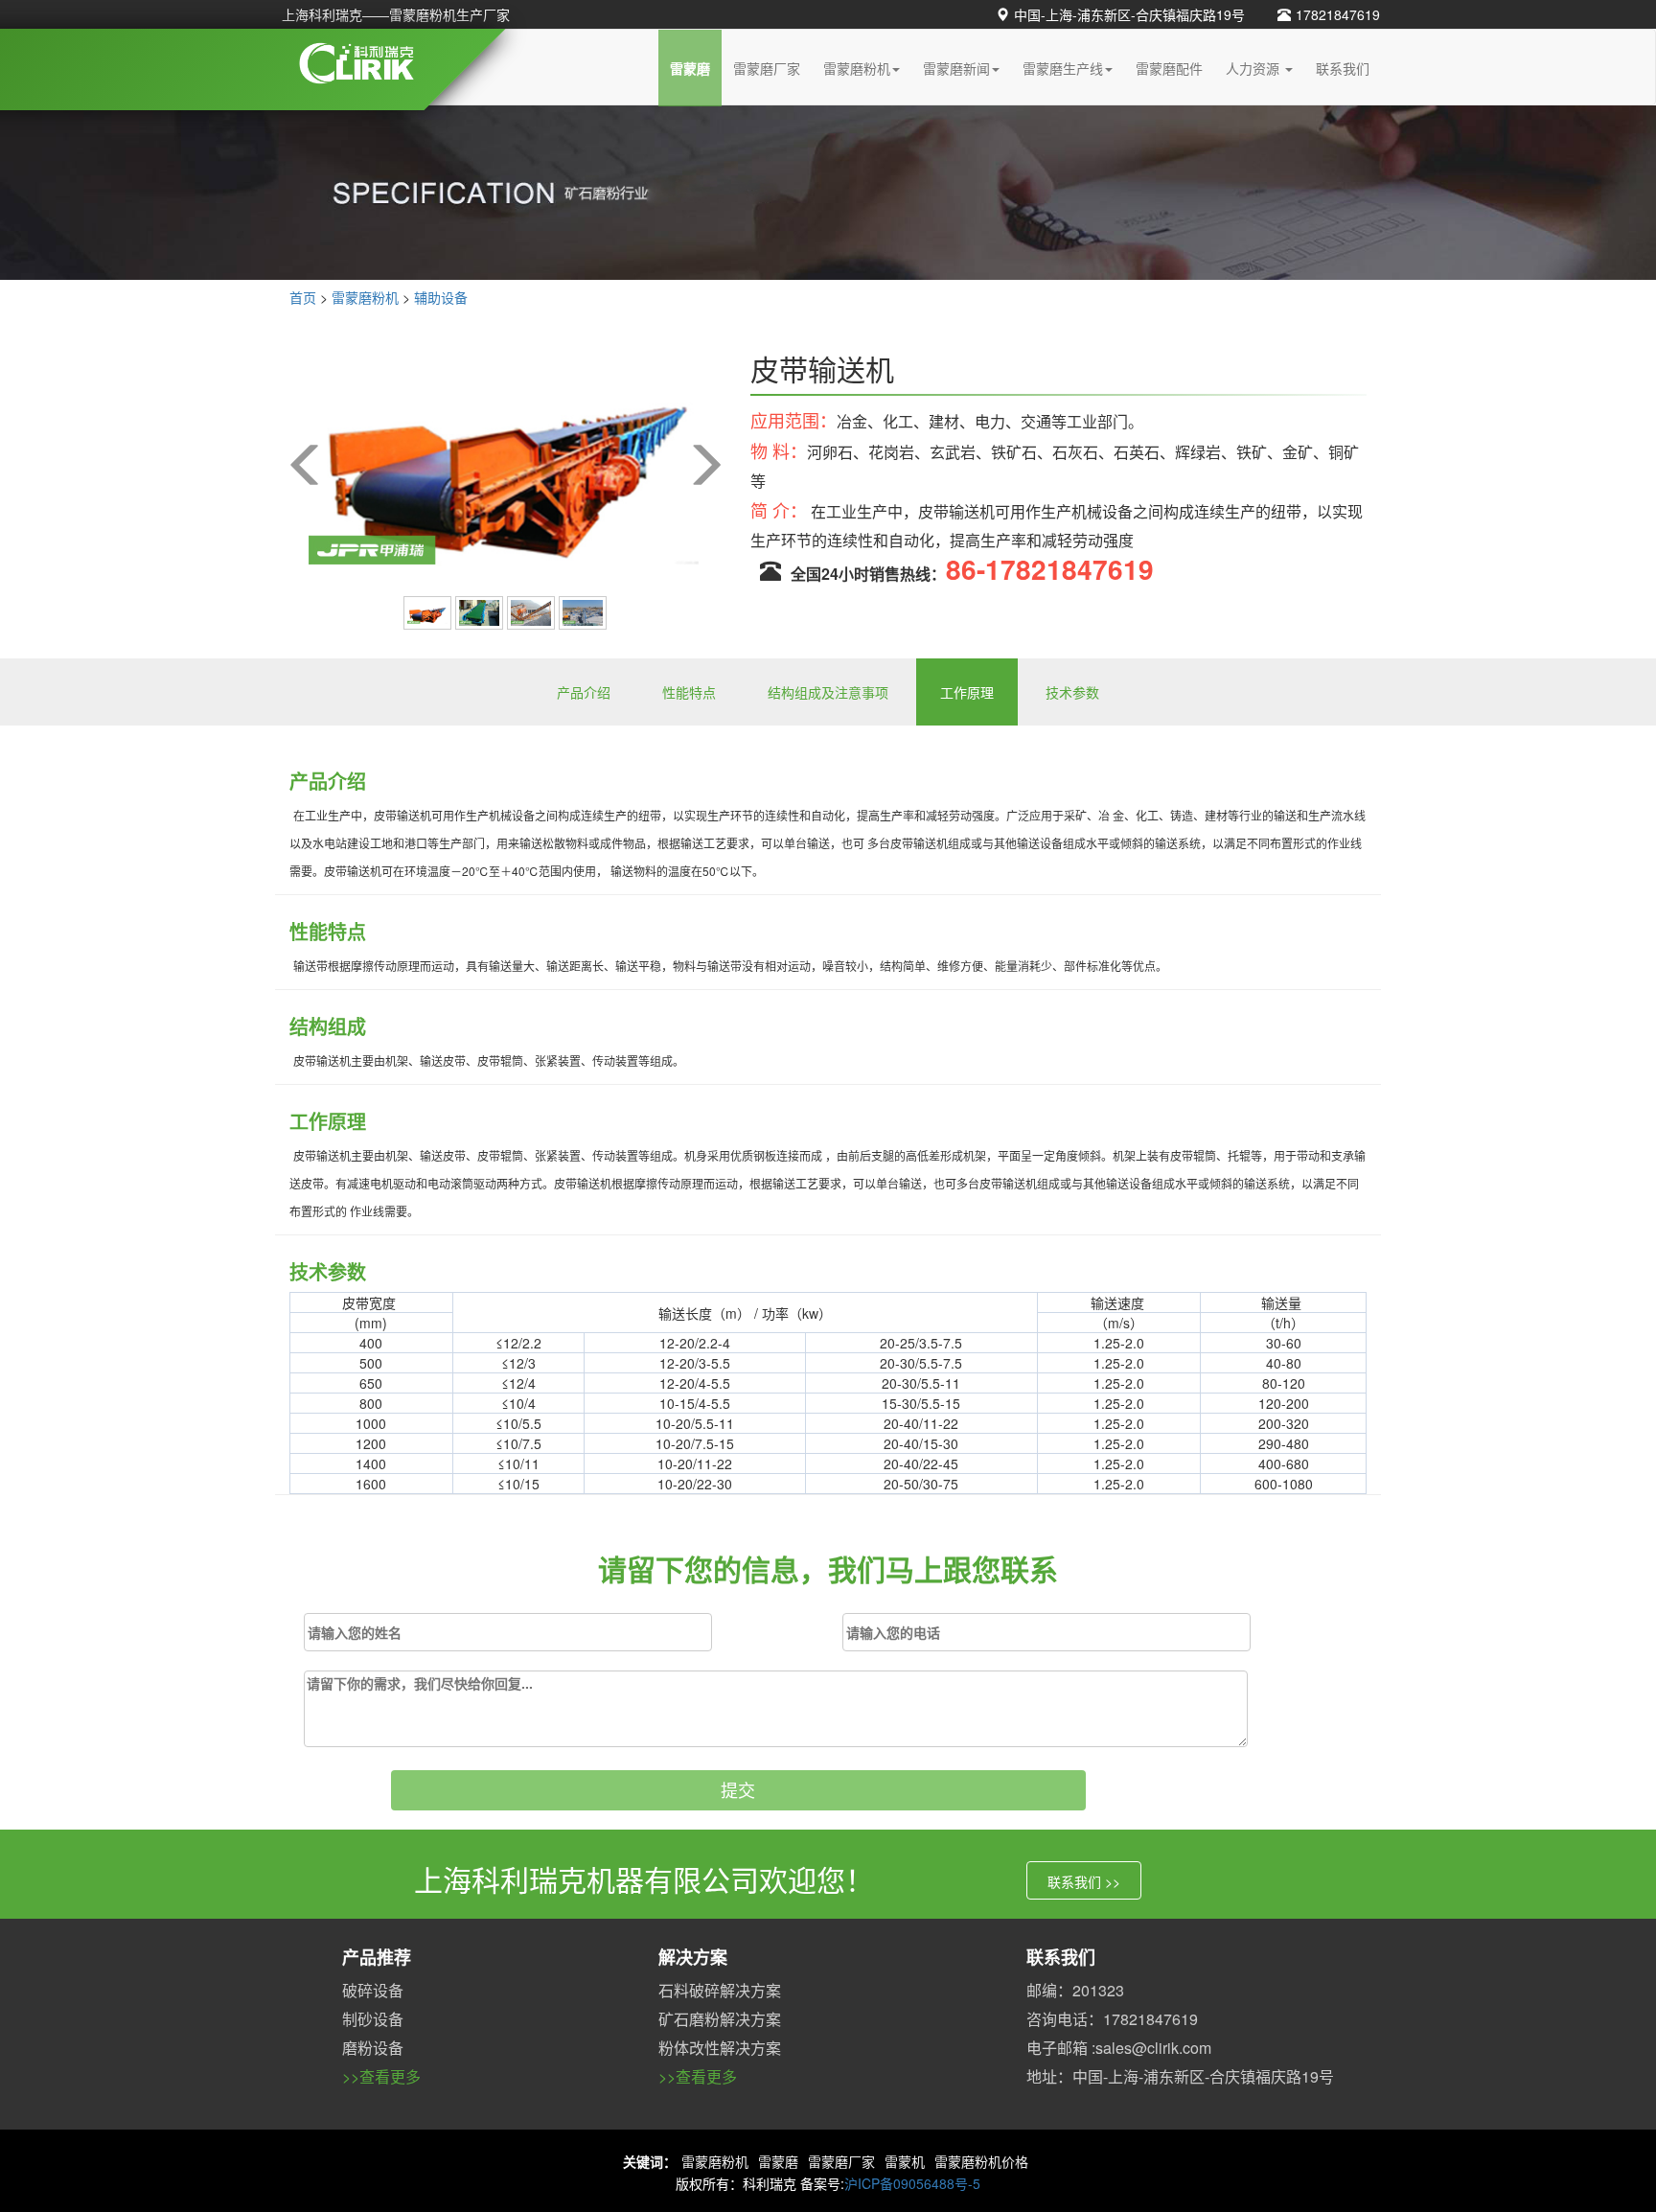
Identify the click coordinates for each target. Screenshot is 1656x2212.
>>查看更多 (381, 2076)
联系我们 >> (1084, 1881)
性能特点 (689, 692)
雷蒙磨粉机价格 (981, 2161)
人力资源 (1254, 68)
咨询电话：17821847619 (1112, 2019)
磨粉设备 (373, 2048)
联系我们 (1343, 68)
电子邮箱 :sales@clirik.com (1119, 2048)
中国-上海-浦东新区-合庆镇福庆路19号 (1129, 14)
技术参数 (1072, 692)
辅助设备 (441, 297)
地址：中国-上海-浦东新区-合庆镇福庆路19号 (1180, 2076)
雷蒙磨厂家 (767, 68)
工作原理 (967, 692)
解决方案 (693, 1957)
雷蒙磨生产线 (1063, 68)
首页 (303, 297)
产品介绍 (584, 692)
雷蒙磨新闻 (956, 68)
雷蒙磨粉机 (857, 68)
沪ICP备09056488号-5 (912, 2183)
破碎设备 (373, 1990)
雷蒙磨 (690, 68)
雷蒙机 (905, 2161)
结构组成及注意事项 (828, 692)
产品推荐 (377, 1957)
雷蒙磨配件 (1169, 68)
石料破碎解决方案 (720, 1990)
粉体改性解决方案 (720, 2048)
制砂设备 (373, 2019)
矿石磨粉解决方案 (720, 2019)
